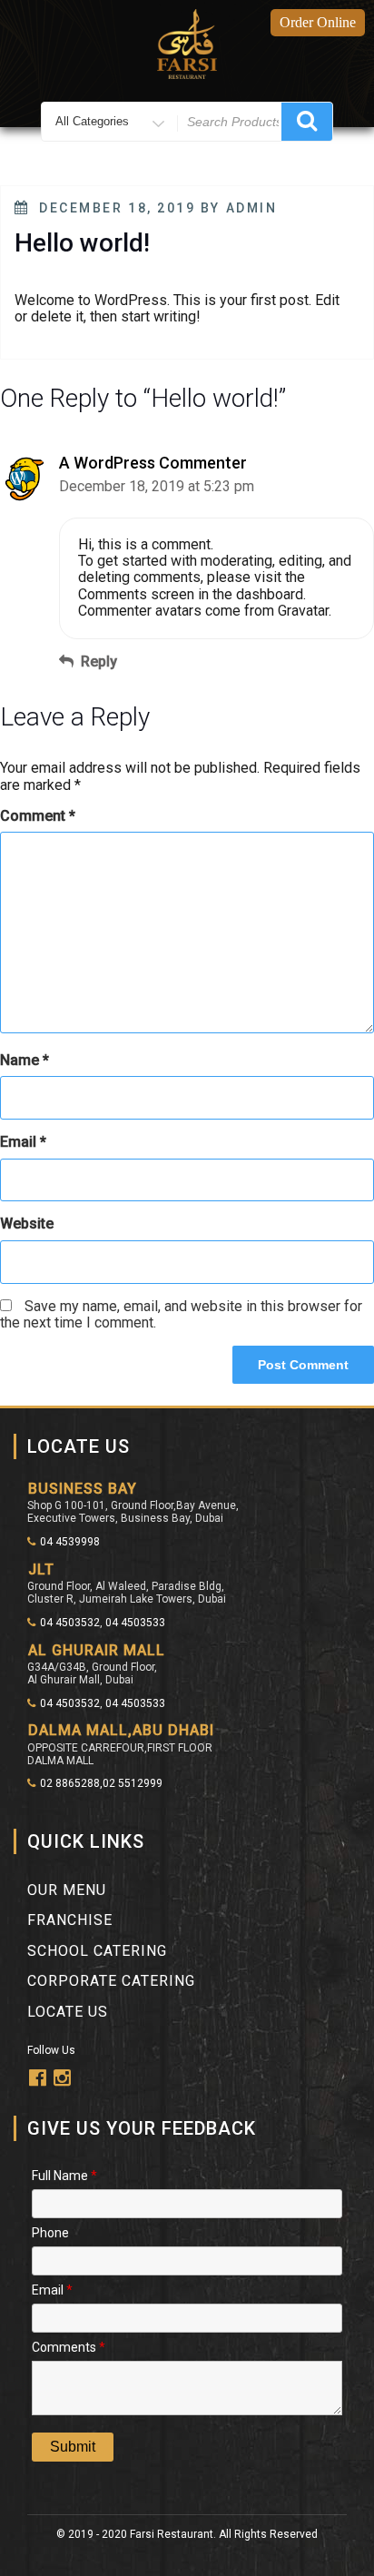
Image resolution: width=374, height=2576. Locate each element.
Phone (50, 2231)
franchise (70, 1920)
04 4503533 (135, 1623)
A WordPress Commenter (153, 463)
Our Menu (67, 1890)
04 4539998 (70, 1542)
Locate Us (68, 2012)
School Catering (97, 1951)
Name (25, 1061)
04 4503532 (70, 1623)
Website (27, 1224)
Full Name (64, 2174)
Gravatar (303, 611)
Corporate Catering (111, 1981)
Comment (38, 816)
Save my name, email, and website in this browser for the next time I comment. (181, 1314)
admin (252, 208)
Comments (69, 2346)
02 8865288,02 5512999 (101, 1783)
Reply (99, 661)
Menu (197, 167)
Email (23, 1142)
